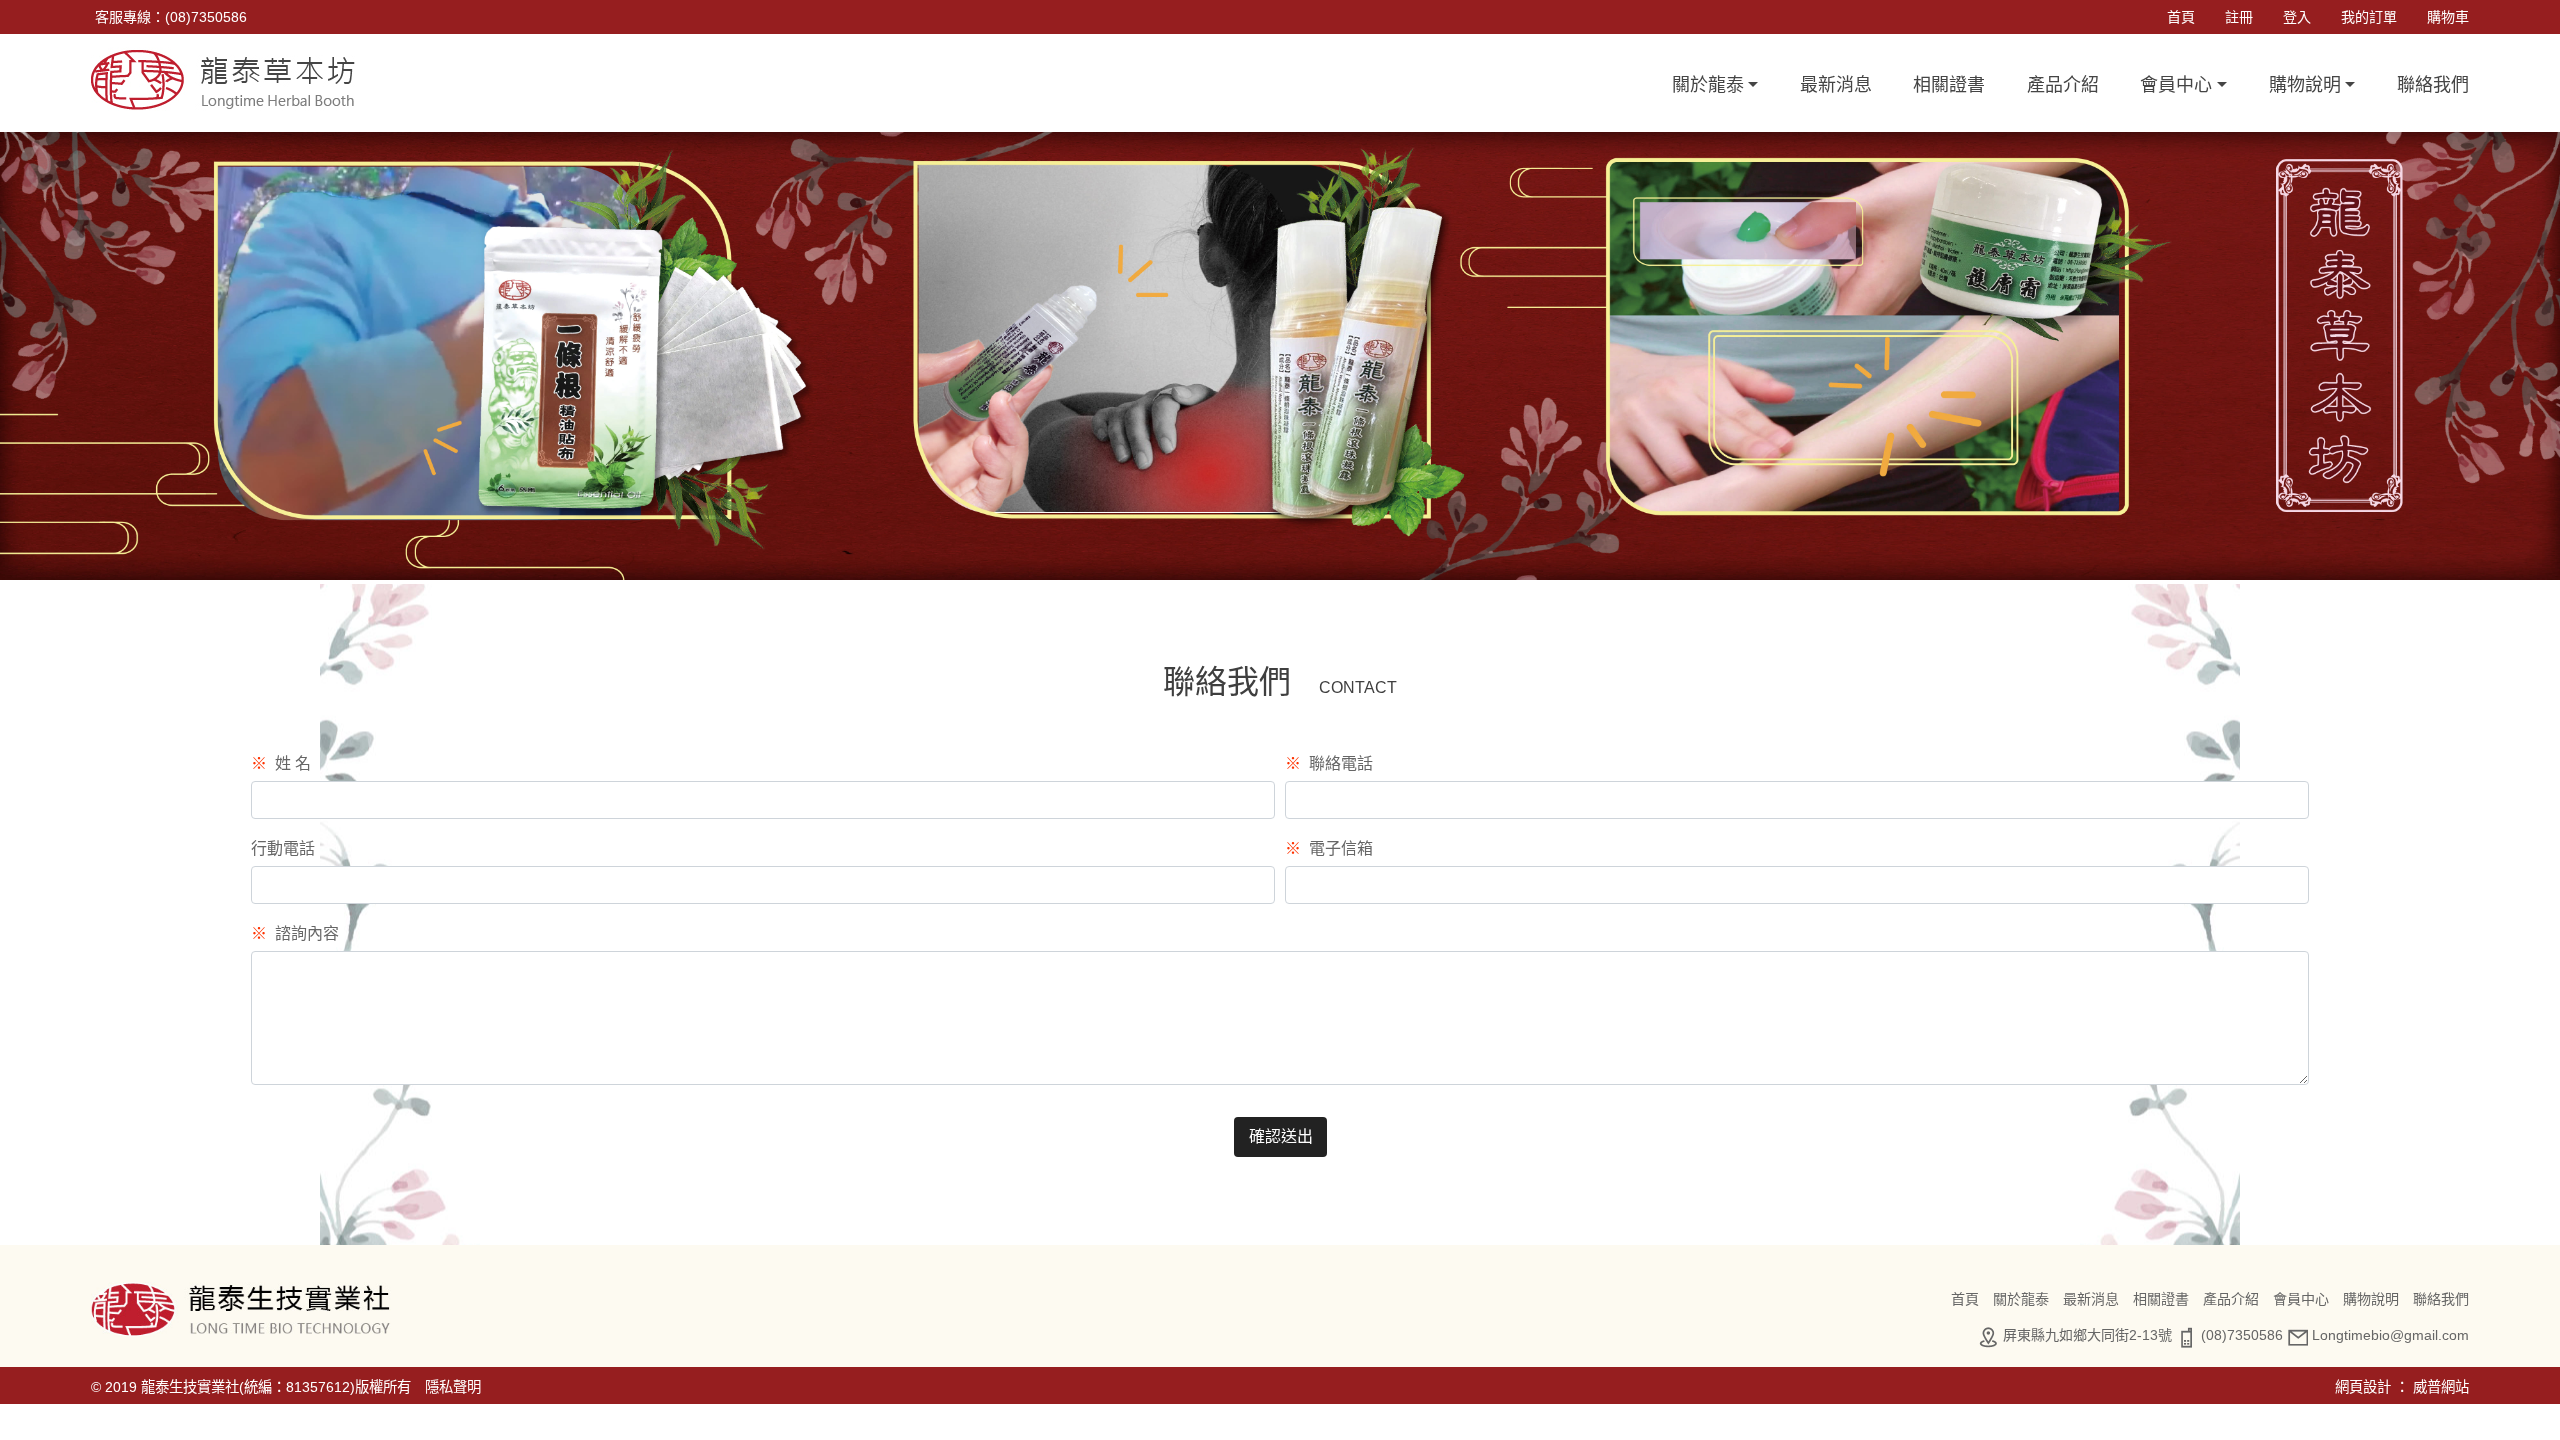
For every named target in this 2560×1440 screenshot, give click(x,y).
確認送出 (1281, 1136)
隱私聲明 (453, 1387)
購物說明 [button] (2305, 85)
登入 (2297, 17)
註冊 (2239, 17)
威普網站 (2441, 1387)
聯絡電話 (1329, 763)
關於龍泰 (2021, 1299)
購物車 (2448, 17)
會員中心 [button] (2176, 85)
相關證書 (1949, 85)
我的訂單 (2369, 17)
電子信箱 (1329, 848)
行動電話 (283, 848)
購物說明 (2371, 1299)
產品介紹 (2063, 85)
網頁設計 (2363, 1387)
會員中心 (2301, 1299)
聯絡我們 (2433, 85)
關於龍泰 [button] (1708, 85)
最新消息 (1836, 85)
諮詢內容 (295, 933)
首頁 (2181, 17)
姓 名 (281, 763)
